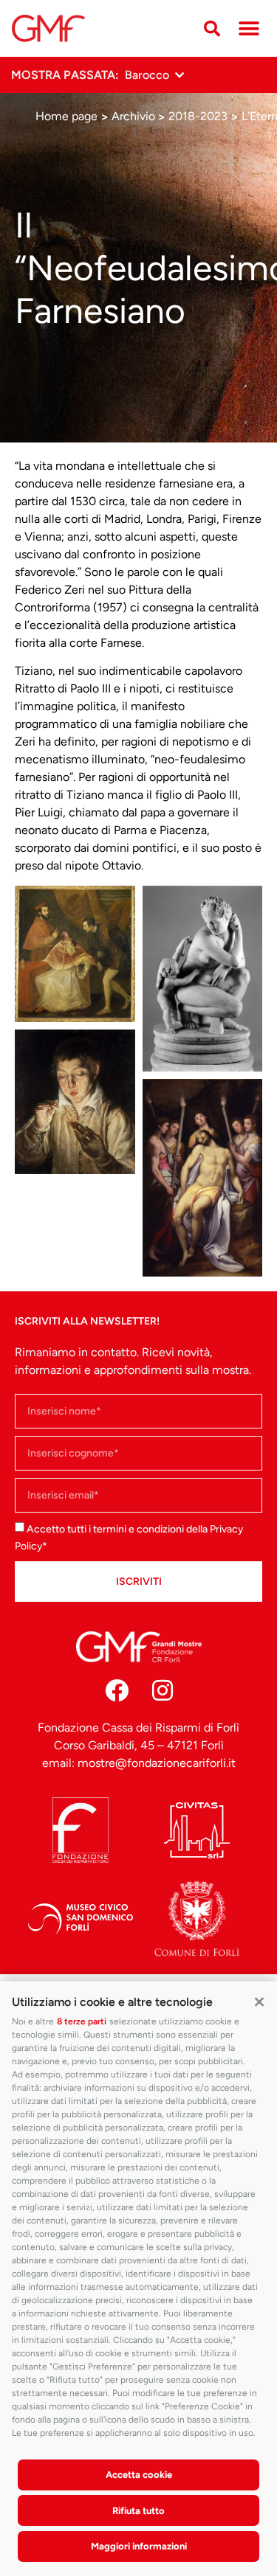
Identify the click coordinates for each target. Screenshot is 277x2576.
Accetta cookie (139, 2475)
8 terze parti (82, 2021)
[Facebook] (117, 1690)
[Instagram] (163, 1690)
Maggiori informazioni (139, 2546)
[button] (259, 2001)
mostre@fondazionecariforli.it (157, 1763)
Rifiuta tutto (138, 2511)
